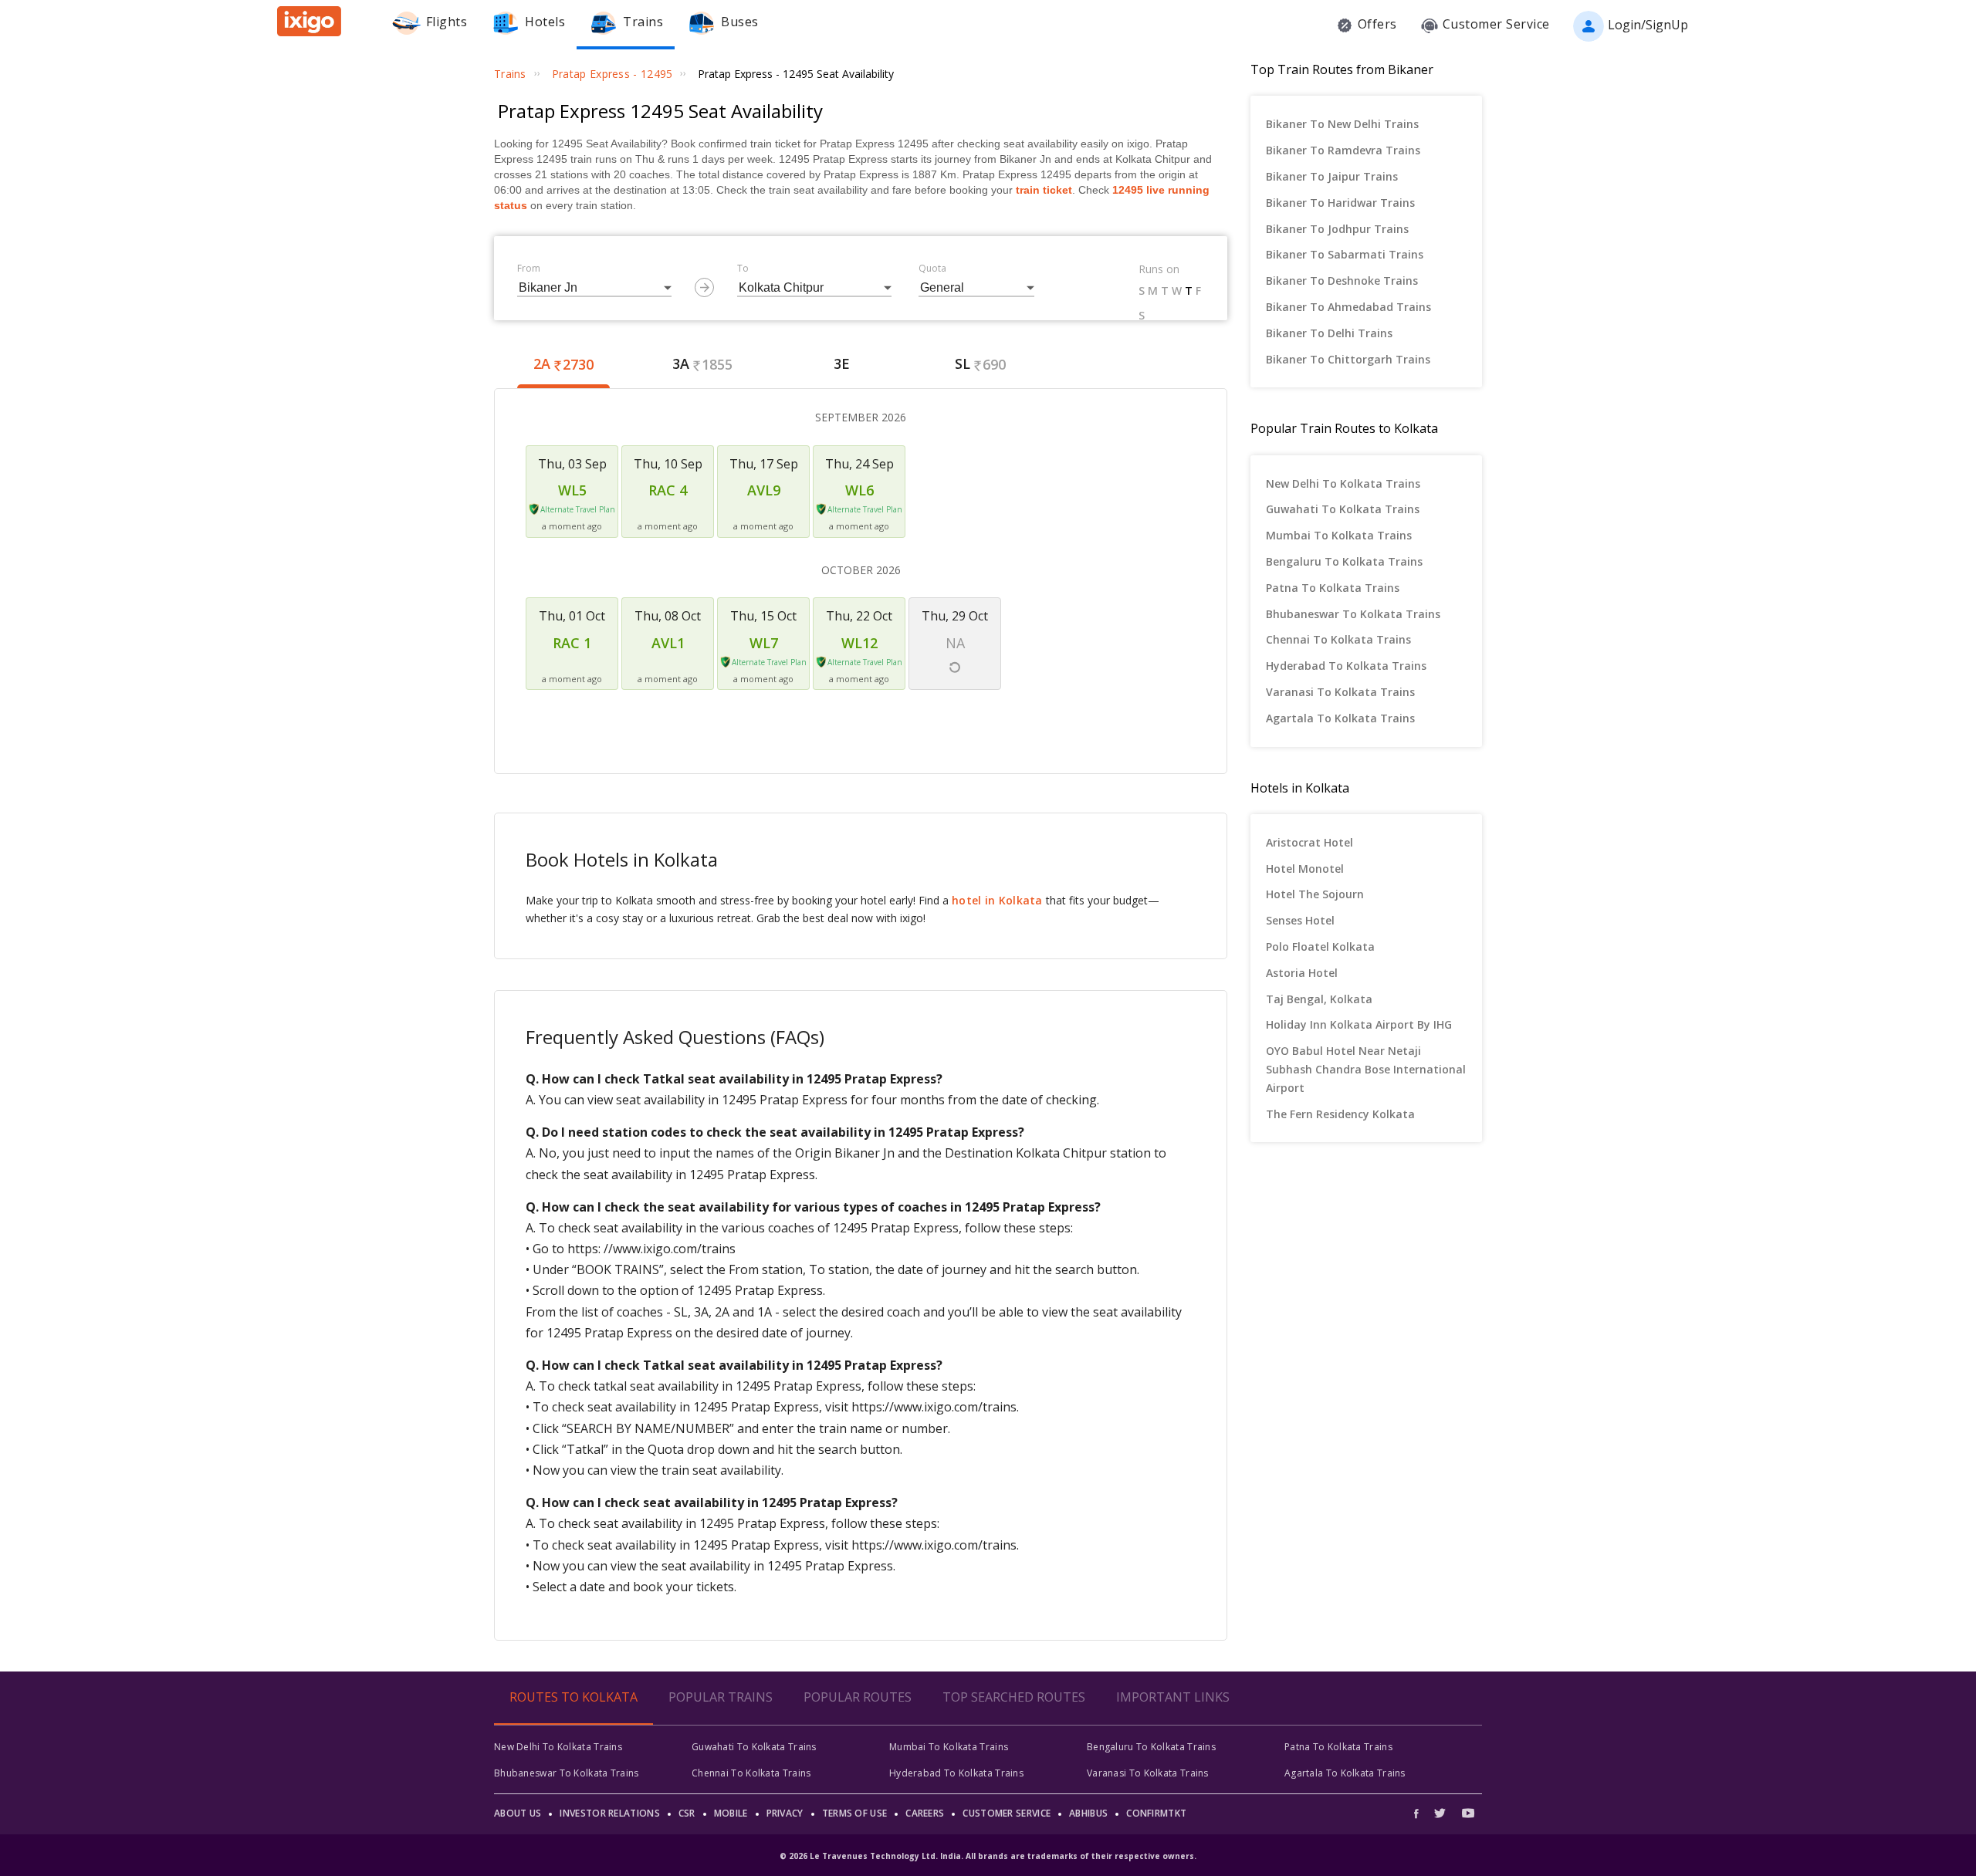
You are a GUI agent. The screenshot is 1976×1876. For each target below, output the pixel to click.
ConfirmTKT (1156, 1813)
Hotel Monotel (1305, 869)
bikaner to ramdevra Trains (1343, 150)
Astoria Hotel (1302, 973)
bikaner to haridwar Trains (1340, 203)
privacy (785, 1813)
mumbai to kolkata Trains (1339, 535)
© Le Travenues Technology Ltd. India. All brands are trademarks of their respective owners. (988, 1856)
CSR (687, 1813)
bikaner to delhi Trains (1329, 333)
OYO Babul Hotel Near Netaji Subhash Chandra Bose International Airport (1366, 1069)
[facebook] (1420, 1813)
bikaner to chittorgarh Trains (1348, 359)
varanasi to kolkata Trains (1340, 692)
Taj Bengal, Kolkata (1319, 999)
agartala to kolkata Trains (1340, 718)
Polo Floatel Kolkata (1320, 946)
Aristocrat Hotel (1309, 842)
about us (518, 1813)
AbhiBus (1088, 1813)
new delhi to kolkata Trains (1343, 483)
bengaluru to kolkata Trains (1344, 561)
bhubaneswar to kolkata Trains (1353, 614)
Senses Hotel (1300, 920)
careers (925, 1813)
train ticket (1044, 190)
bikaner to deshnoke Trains (1342, 281)
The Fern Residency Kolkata (1340, 1114)
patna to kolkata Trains (1333, 588)
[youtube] (1468, 1813)
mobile (731, 1813)
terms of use (855, 1813)
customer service (1007, 1813)
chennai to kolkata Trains (1338, 639)
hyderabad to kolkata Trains (1346, 666)
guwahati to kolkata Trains (1343, 509)
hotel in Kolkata (997, 900)
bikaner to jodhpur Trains (1337, 229)
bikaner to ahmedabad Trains (1348, 307)
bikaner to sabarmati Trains (1345, 254)
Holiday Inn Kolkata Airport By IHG (1359, 1024)
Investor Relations (609, 1813)
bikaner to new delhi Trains (1342, 124)
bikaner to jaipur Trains (1332, 176)
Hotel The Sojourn (1315, 894)
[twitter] (1440, 1813)
